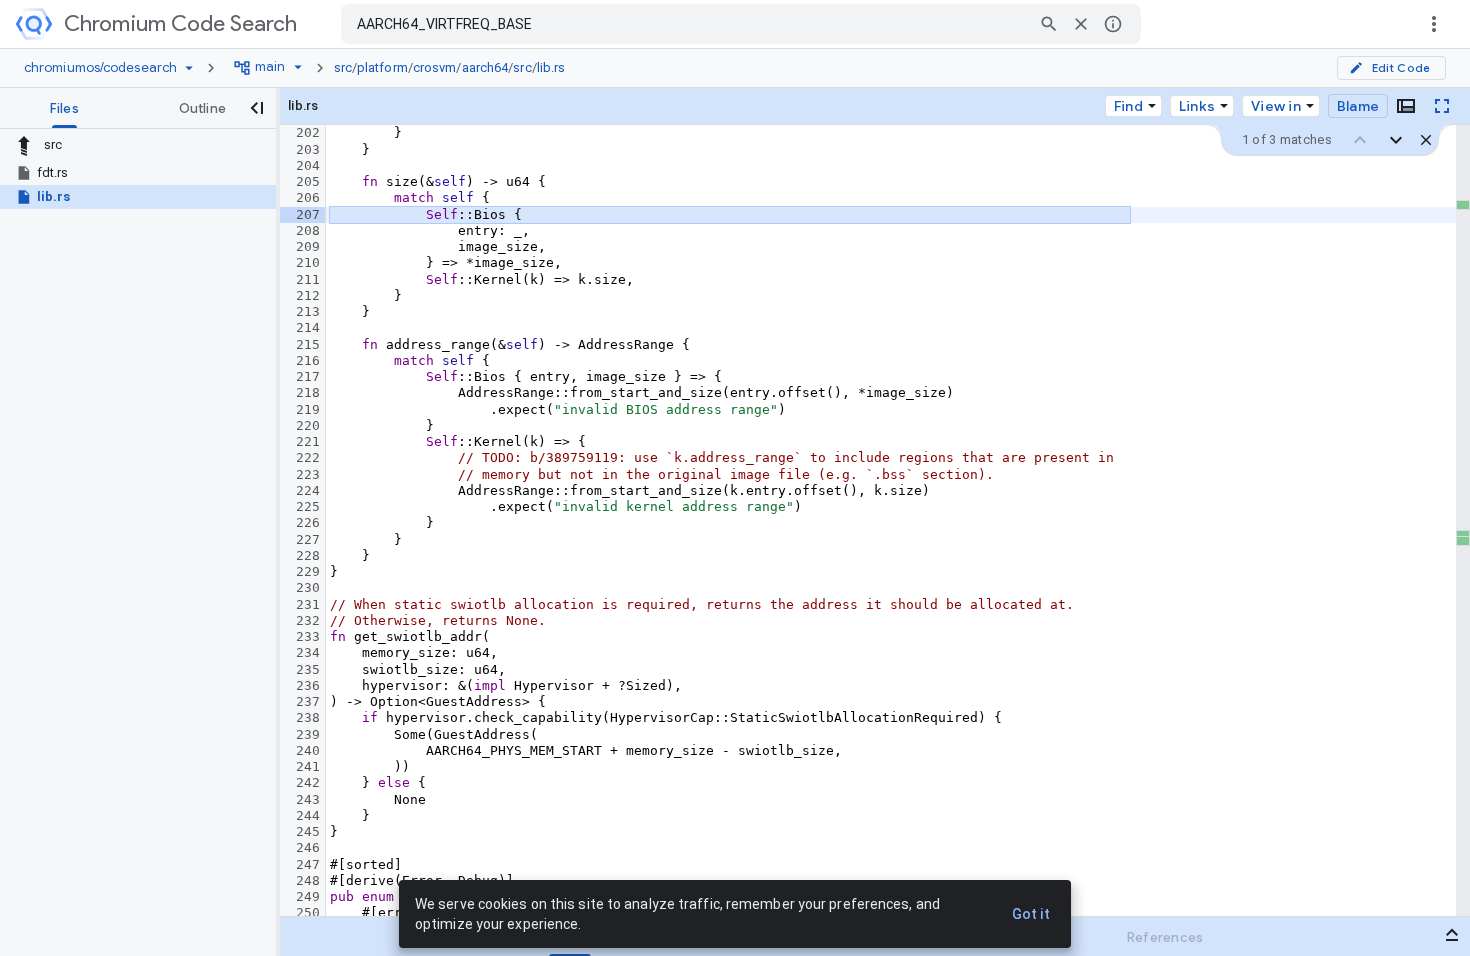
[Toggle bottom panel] (1406, 106)
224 (308, 490)
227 (308, 539)
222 (308, 457)
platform (382, 67)
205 (308, 181)
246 (308, 847)
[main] (875, 520)
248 (308, 880)
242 (308, 782)
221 (308, 441)
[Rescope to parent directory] (24, 145)
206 (308, 197)
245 (308, 831)
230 (308, 587)
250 (308, 912)
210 (308, 262)
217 (308, 376)
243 (308, 799)
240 (308, 750)
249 (308, 896)
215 (308, 344)
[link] (455, 68)
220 (308, 425)
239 (308, 734)
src (343, 67)
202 (308, 132)
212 (308, 295)
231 (308, 604)
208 (308, 230)
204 (308, 165)
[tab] (64, 108)
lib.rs (551, 67)
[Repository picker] (189, 68)
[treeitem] (138, 173)
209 (308, 246)
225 (308, 506)
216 (308, 360)
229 (308, 571)
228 (308, 555)
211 (308, 279)
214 (308, 327)
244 (308, 815)
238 (308, 717)
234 (308, 652)
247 (308, 864)
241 (308, 766)
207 (308, 214)
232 (308, 620)
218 (308, 392)
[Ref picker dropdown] (298, 67)
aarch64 (485, 67)
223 (308, 474)
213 (308, 311)
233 (308, 636)
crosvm (435, 67)
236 (308, 685)
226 (308, 522)
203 (308, 149)
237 (308, 701)
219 (308, 409)
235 (308, 669)
